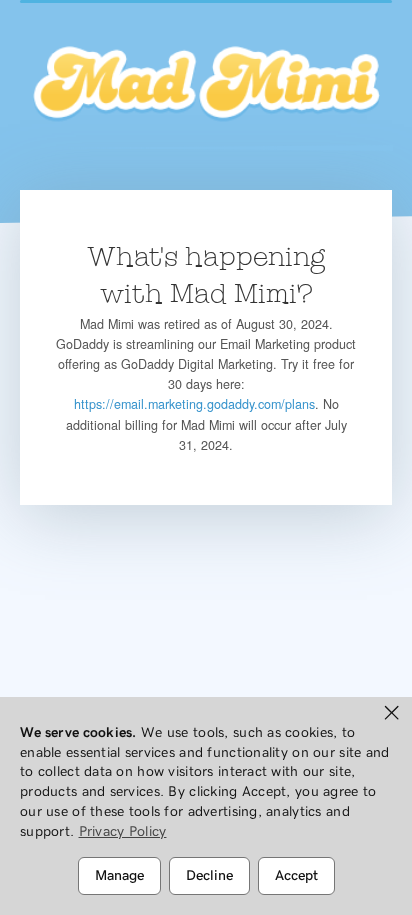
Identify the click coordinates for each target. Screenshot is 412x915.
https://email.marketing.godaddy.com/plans (194, 404)
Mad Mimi (206, 85)
